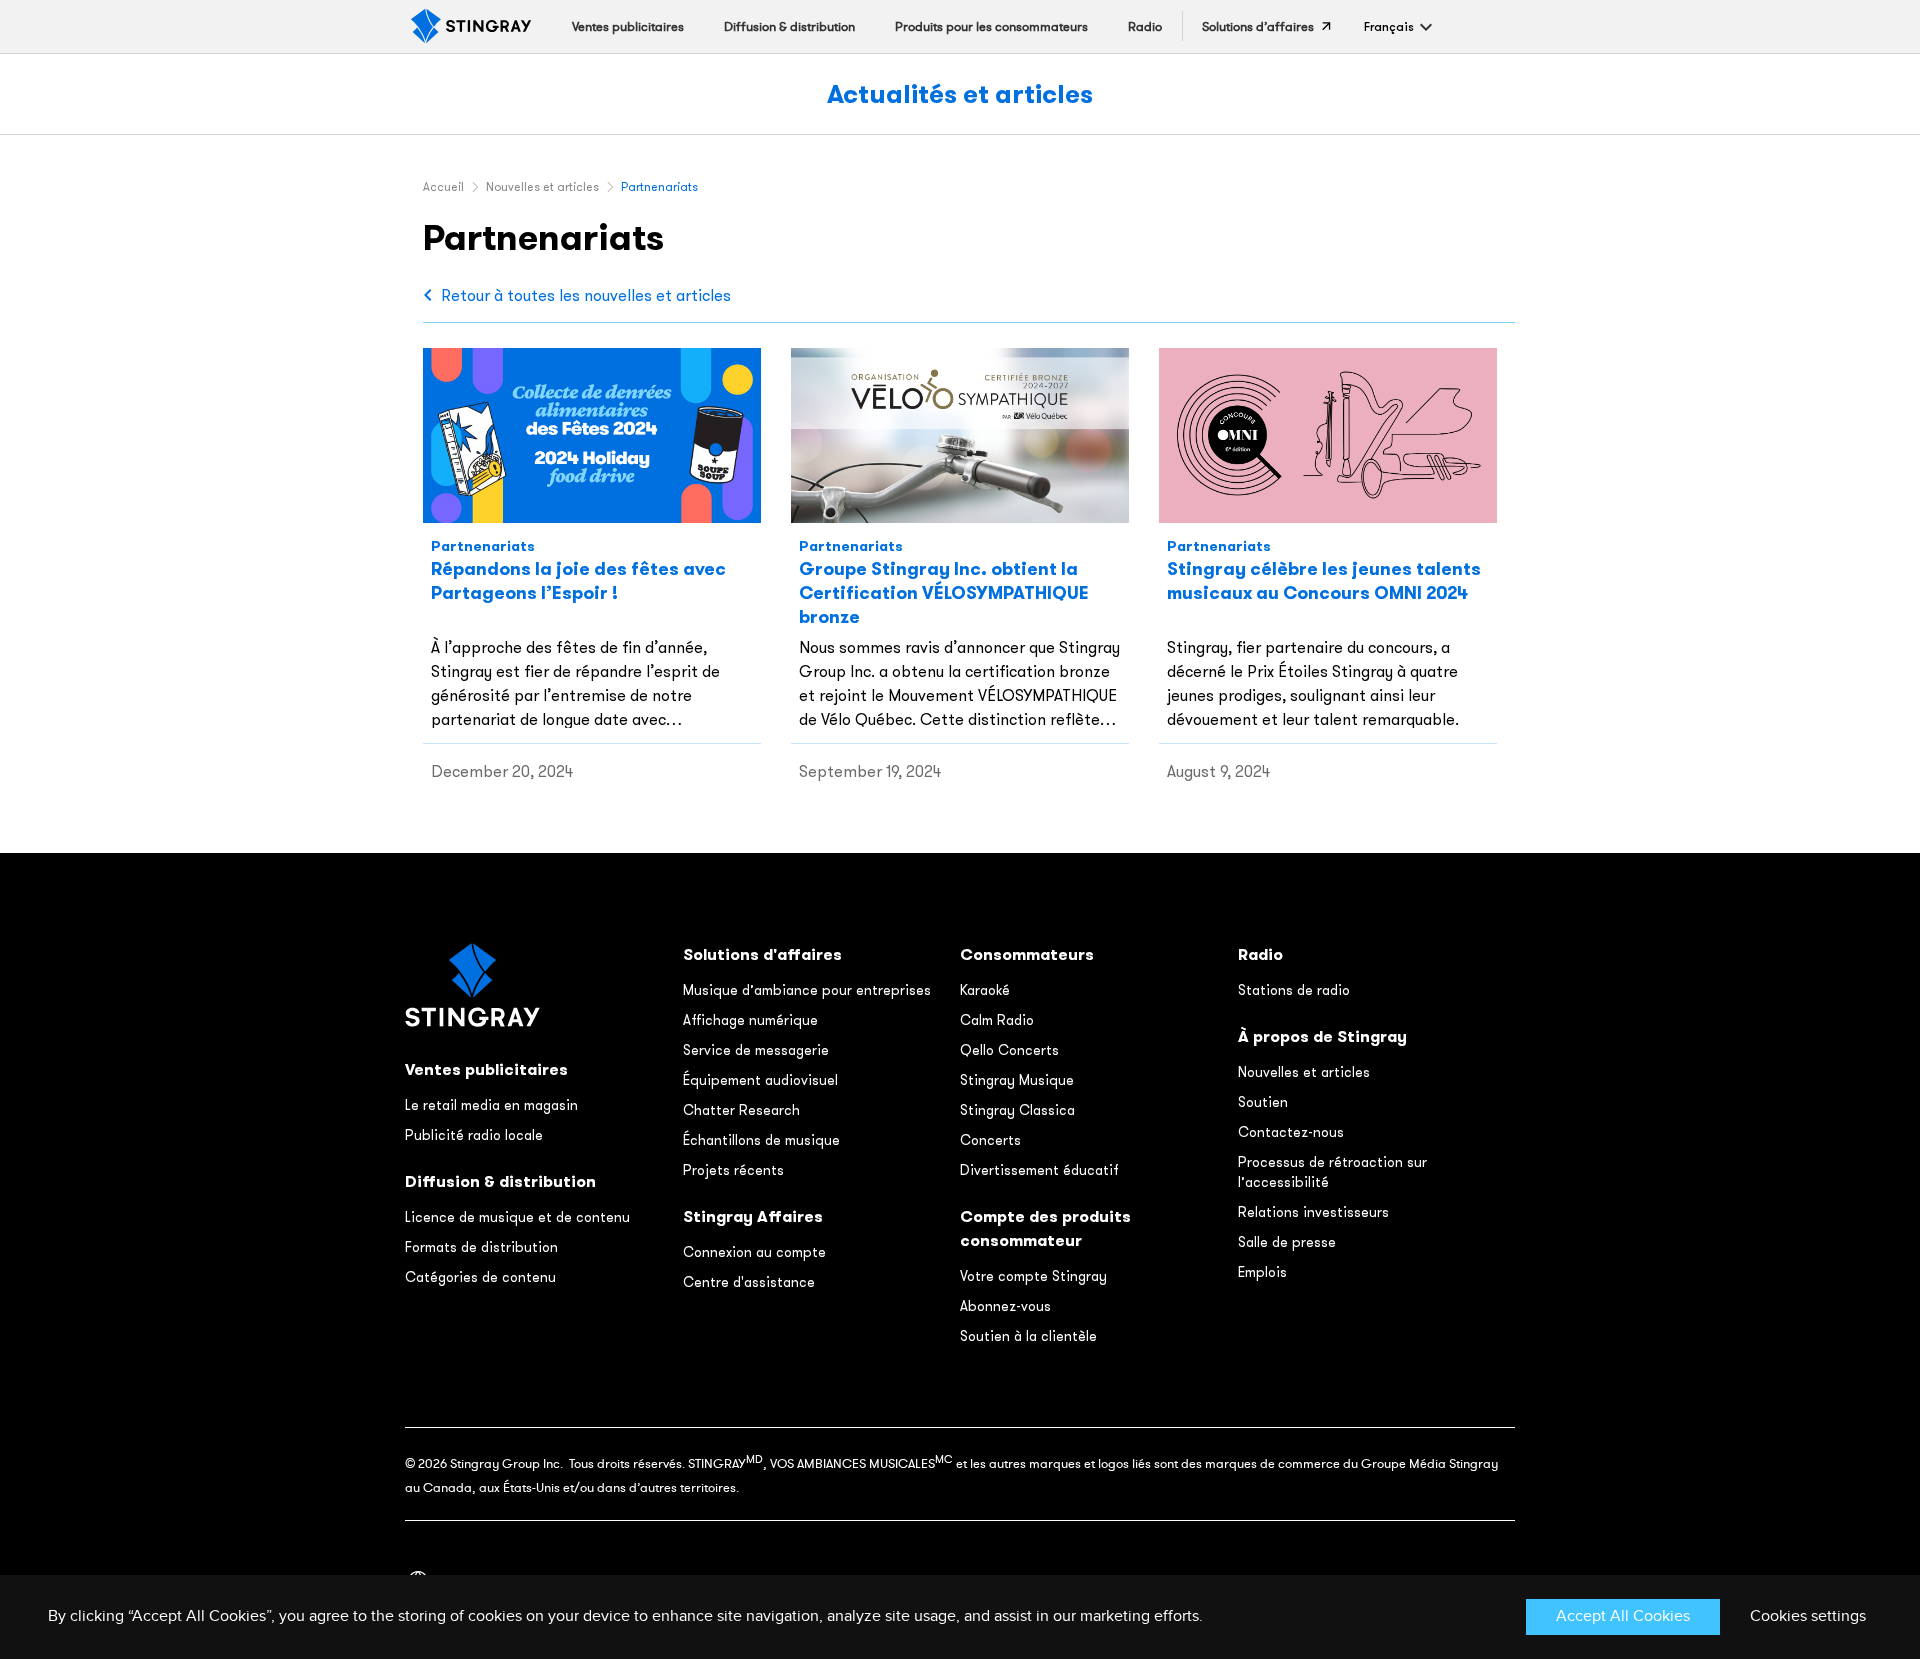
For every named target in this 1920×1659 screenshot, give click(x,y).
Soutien (1263, 1102)
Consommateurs (1027, 954)
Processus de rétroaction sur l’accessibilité (1332, 1172)
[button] (1389, 26)
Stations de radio (1294, 990)
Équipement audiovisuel (760, 1080)
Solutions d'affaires (762, 954)
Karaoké (985, 990)
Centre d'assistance (749, 1282)
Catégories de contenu (480, 1277)
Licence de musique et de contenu (517, 1217)
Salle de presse (1287, 1242)
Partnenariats (483, 546)
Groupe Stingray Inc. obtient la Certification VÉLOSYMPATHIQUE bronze (944, 592)
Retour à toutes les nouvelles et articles (586, 295)
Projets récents (733, 1170)
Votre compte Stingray (1033, 1276)
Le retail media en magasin (491, 1105)
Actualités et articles (960, 93)
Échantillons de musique (761, 1140)
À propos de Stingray (1322, 1036)
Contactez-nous (1291, 1132)
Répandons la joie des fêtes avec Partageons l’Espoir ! (578, 580)
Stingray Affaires (753, 1216)
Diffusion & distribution (500, 1181)
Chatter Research (741, 1110)
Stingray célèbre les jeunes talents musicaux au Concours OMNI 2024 (1324, 580)
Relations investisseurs (1313, 1212)
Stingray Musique (1017, 1080)
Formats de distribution (481, 1247)
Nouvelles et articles (1304, 1072)
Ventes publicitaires (486, 1069)
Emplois (1262, 1272)
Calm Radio (997, 1020)
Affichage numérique (750, 1020)
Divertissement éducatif (1039, 1170)
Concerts (990, 1140)
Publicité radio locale (474, 1135)
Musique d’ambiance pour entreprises (807, 990)
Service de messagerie (756, 1050)
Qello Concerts (1009, 1050)
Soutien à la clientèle (1028, 1336)
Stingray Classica (1017, 1110)
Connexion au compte (754, 1252)
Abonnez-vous (1005, 1306)
